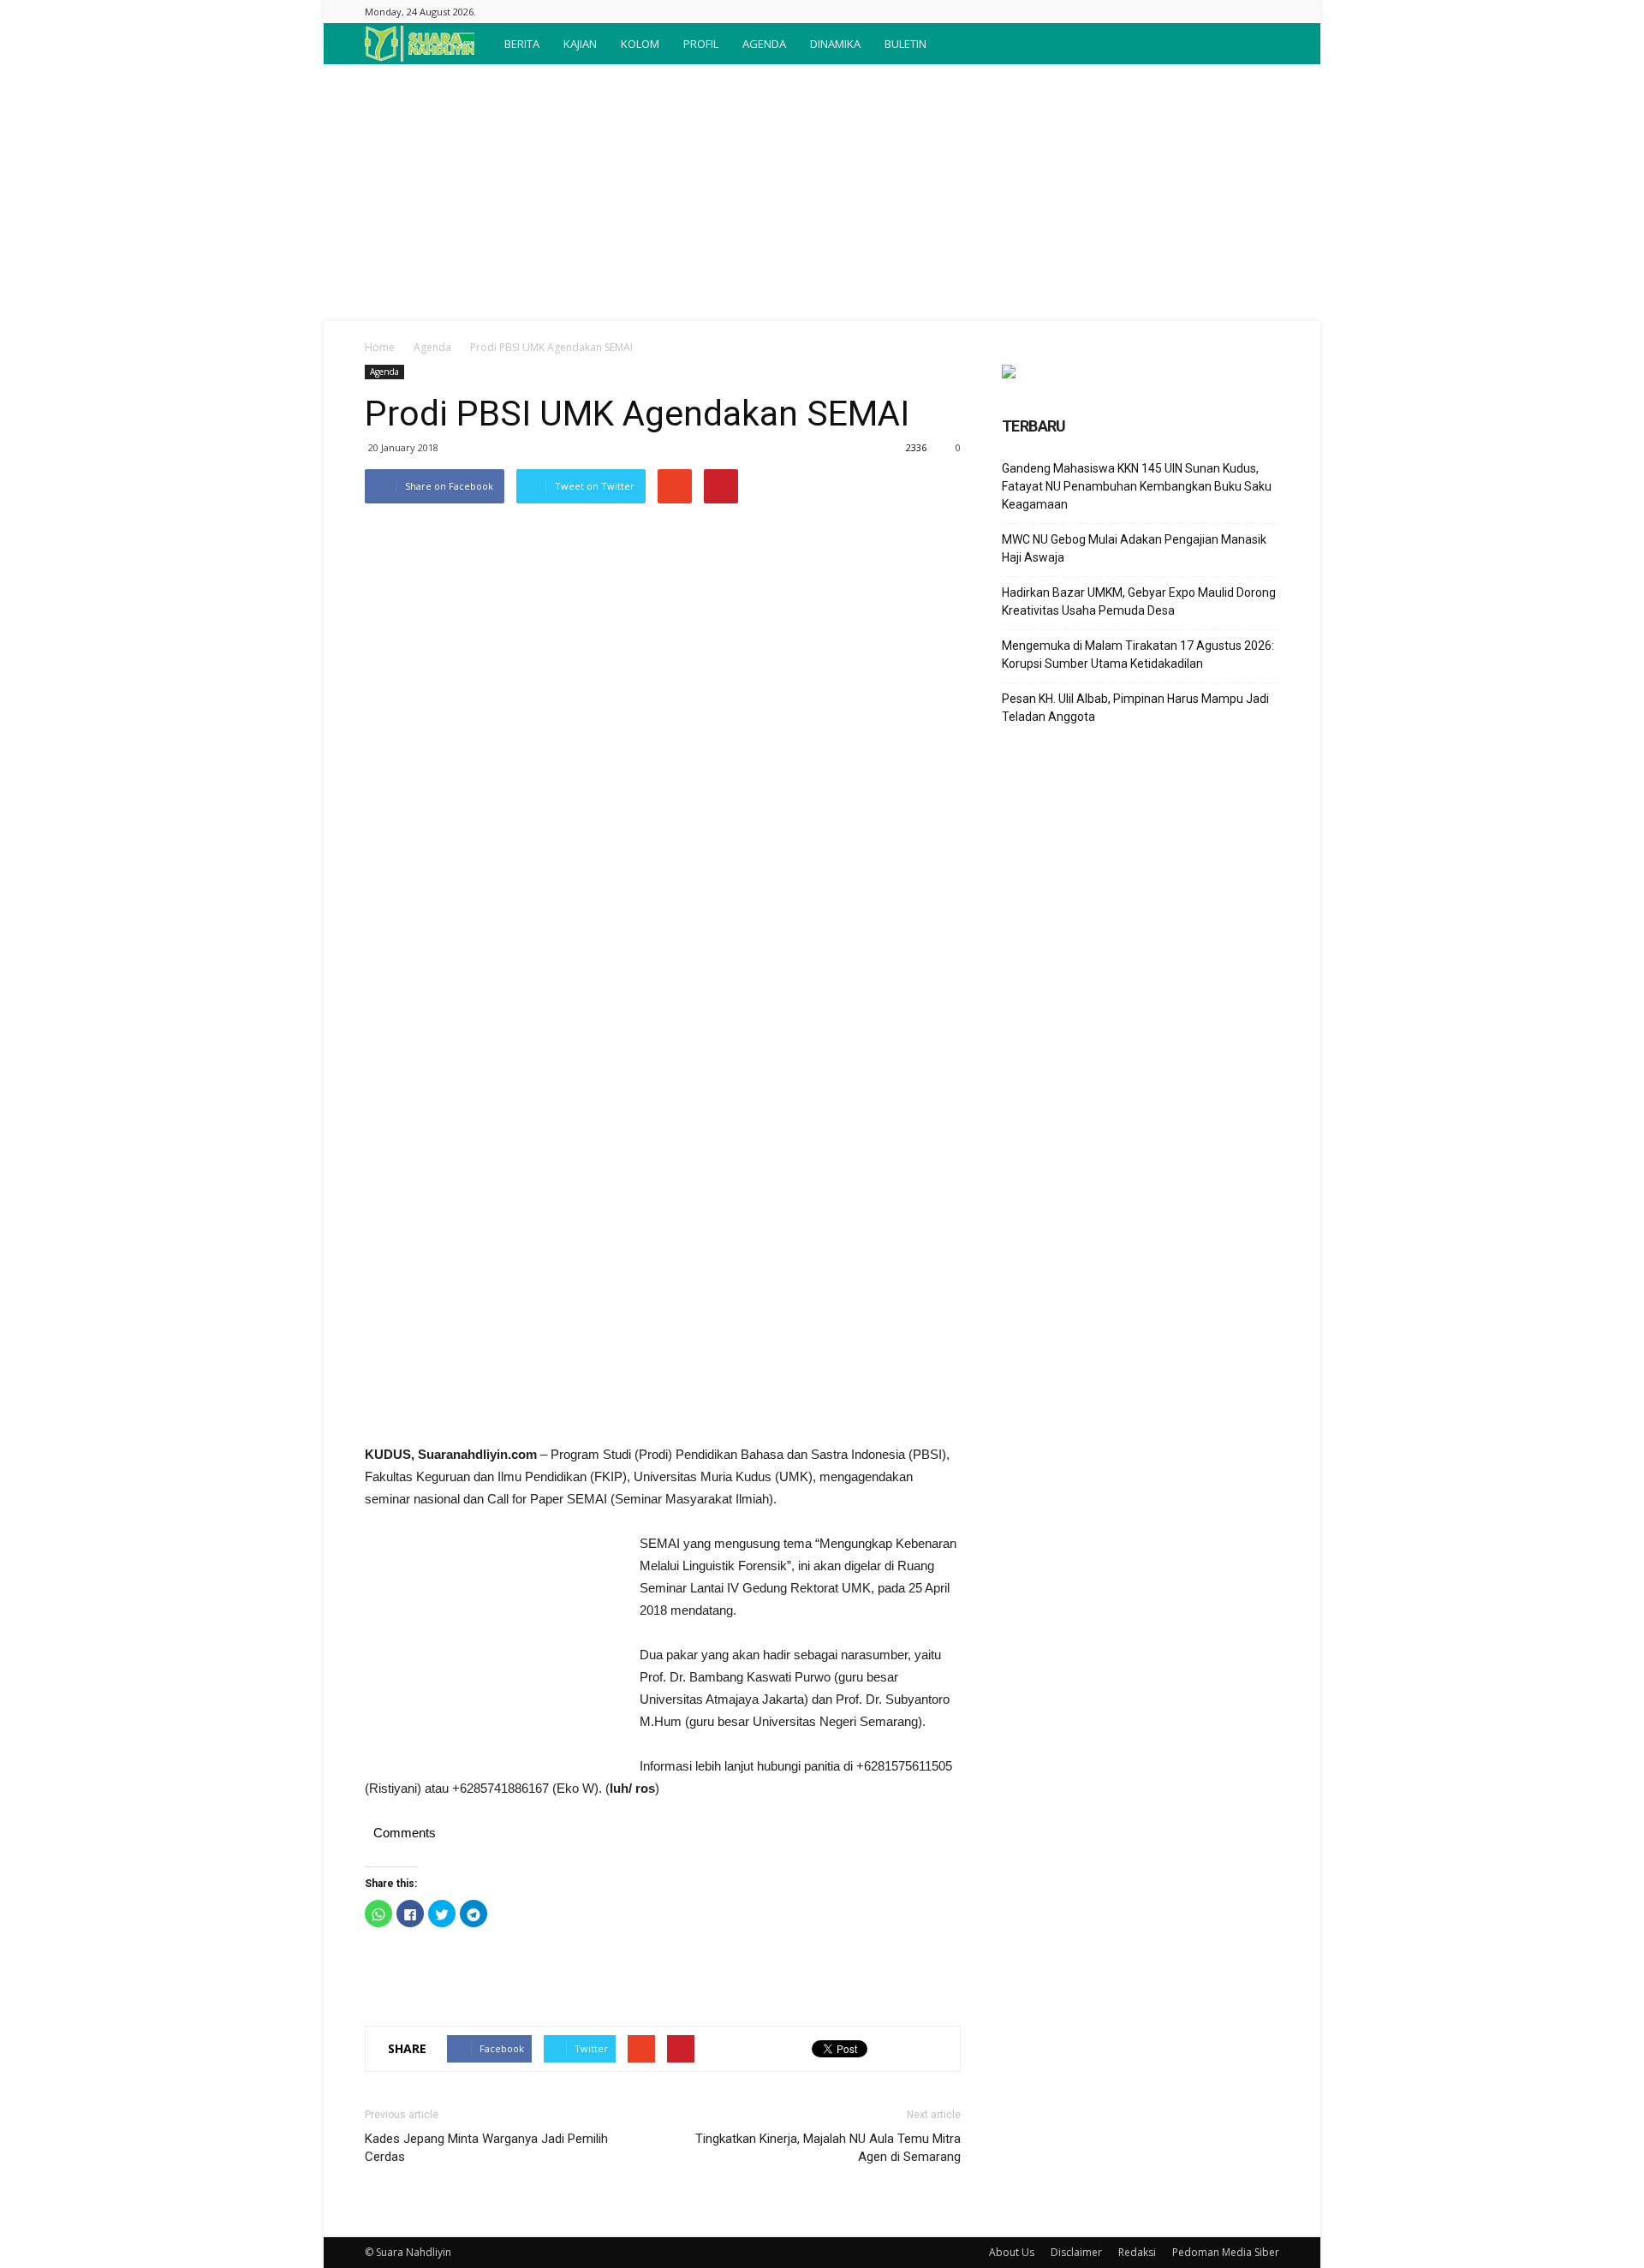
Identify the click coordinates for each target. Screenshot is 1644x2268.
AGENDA (764, 44)
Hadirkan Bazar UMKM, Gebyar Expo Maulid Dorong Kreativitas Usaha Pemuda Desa (1139, 601)
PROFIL (701, 44)
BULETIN (905, 44)
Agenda (432, 347)
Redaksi (1137, 2252)
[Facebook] (1266, 12)
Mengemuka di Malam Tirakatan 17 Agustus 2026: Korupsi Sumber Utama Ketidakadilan (1138, 655)
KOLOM (640, 44)
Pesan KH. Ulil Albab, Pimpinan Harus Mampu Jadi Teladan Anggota (1135, 708)
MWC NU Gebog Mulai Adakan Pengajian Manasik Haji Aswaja (1134, 548)
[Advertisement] (822, 193)
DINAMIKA (835, 44)
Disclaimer (1076, 2252)
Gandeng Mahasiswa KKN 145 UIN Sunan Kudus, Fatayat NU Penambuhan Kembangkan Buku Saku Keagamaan (1137, 486)
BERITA (522, 44)
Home (380, 347)
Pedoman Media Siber (1226, 2252)
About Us (1012, 2252)
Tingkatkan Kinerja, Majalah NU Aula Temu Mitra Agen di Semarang (828, 2148)
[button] (1259, 44)
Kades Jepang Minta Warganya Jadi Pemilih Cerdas (486, 2148)
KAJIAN (580, 44)
